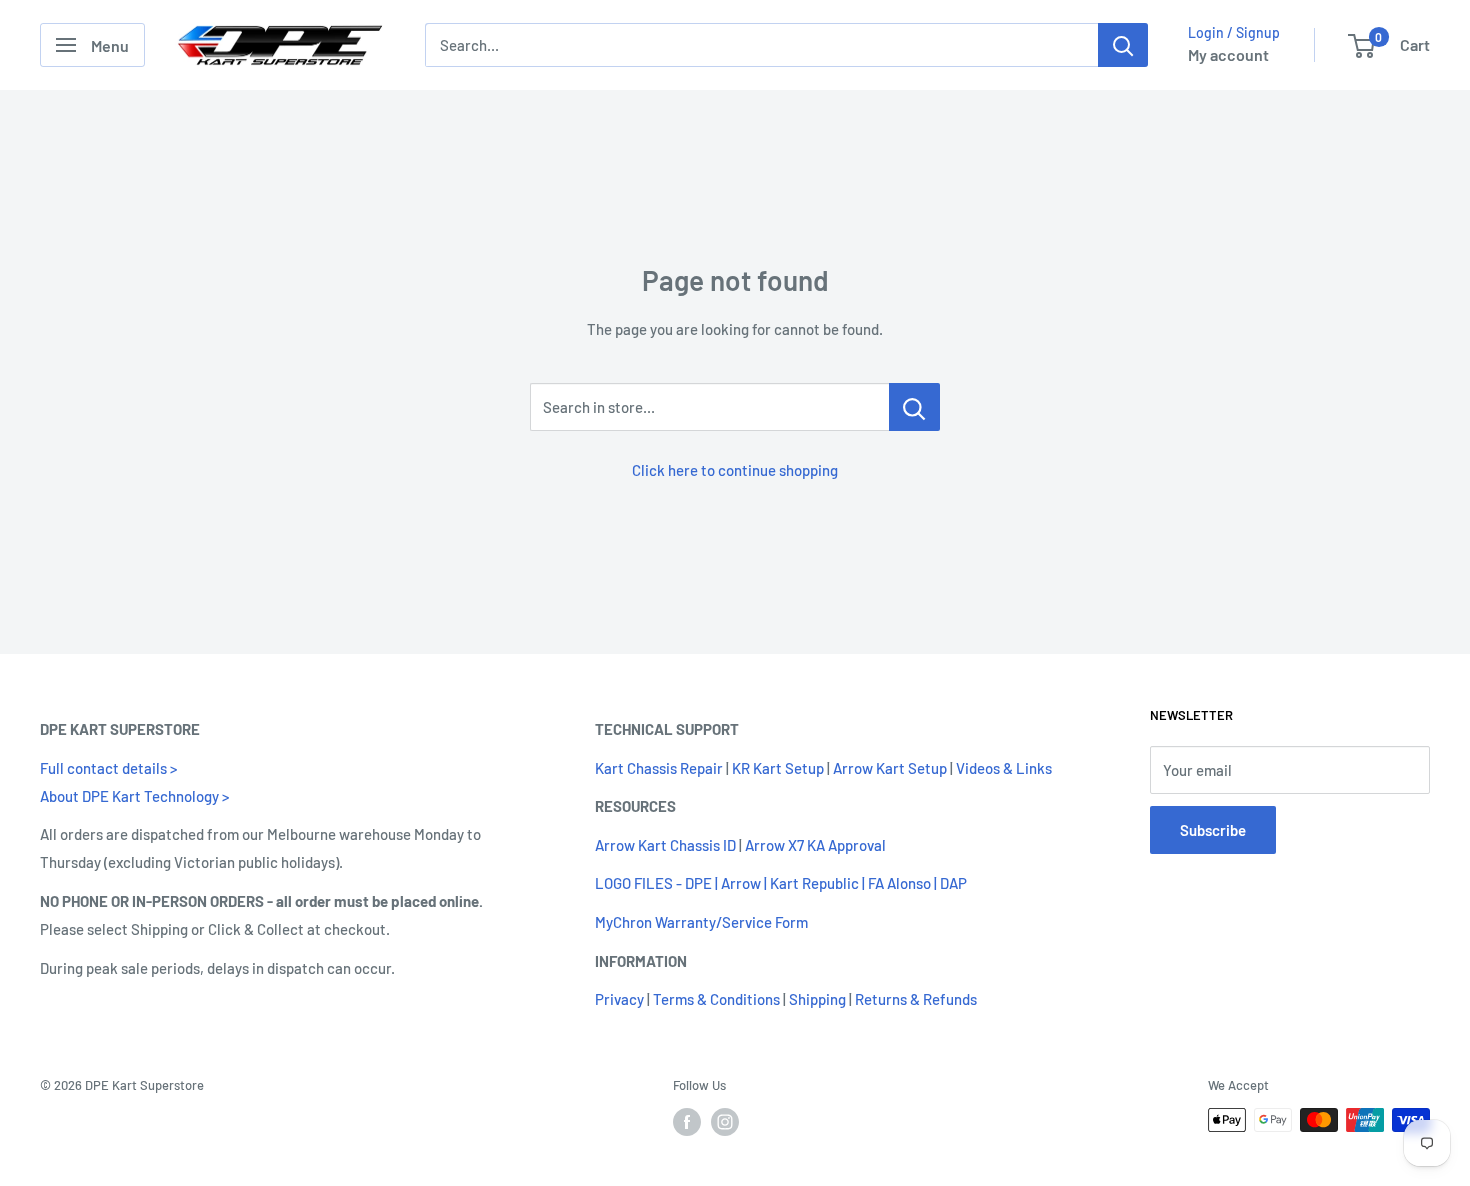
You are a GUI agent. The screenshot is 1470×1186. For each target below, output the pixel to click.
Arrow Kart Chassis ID (665, 845)
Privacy (619, 999)
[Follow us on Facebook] (687, 1122)
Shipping (817, 999)
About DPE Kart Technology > (134, 796)
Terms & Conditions (716, 999)
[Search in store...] (914, 407)
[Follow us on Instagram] (725, 1122)
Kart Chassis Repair (659, 768)
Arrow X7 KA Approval (815, 845)
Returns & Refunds (916, 999)
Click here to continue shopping (735, 470)
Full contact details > (108, 768)
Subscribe (1213, 830)
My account (1228, 54)
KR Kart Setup (778, 768)
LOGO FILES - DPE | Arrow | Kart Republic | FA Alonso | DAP (781, 883)
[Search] (1123, 45)
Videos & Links (1004, 768)
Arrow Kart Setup (890, 768)
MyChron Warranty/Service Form (701, 922)
